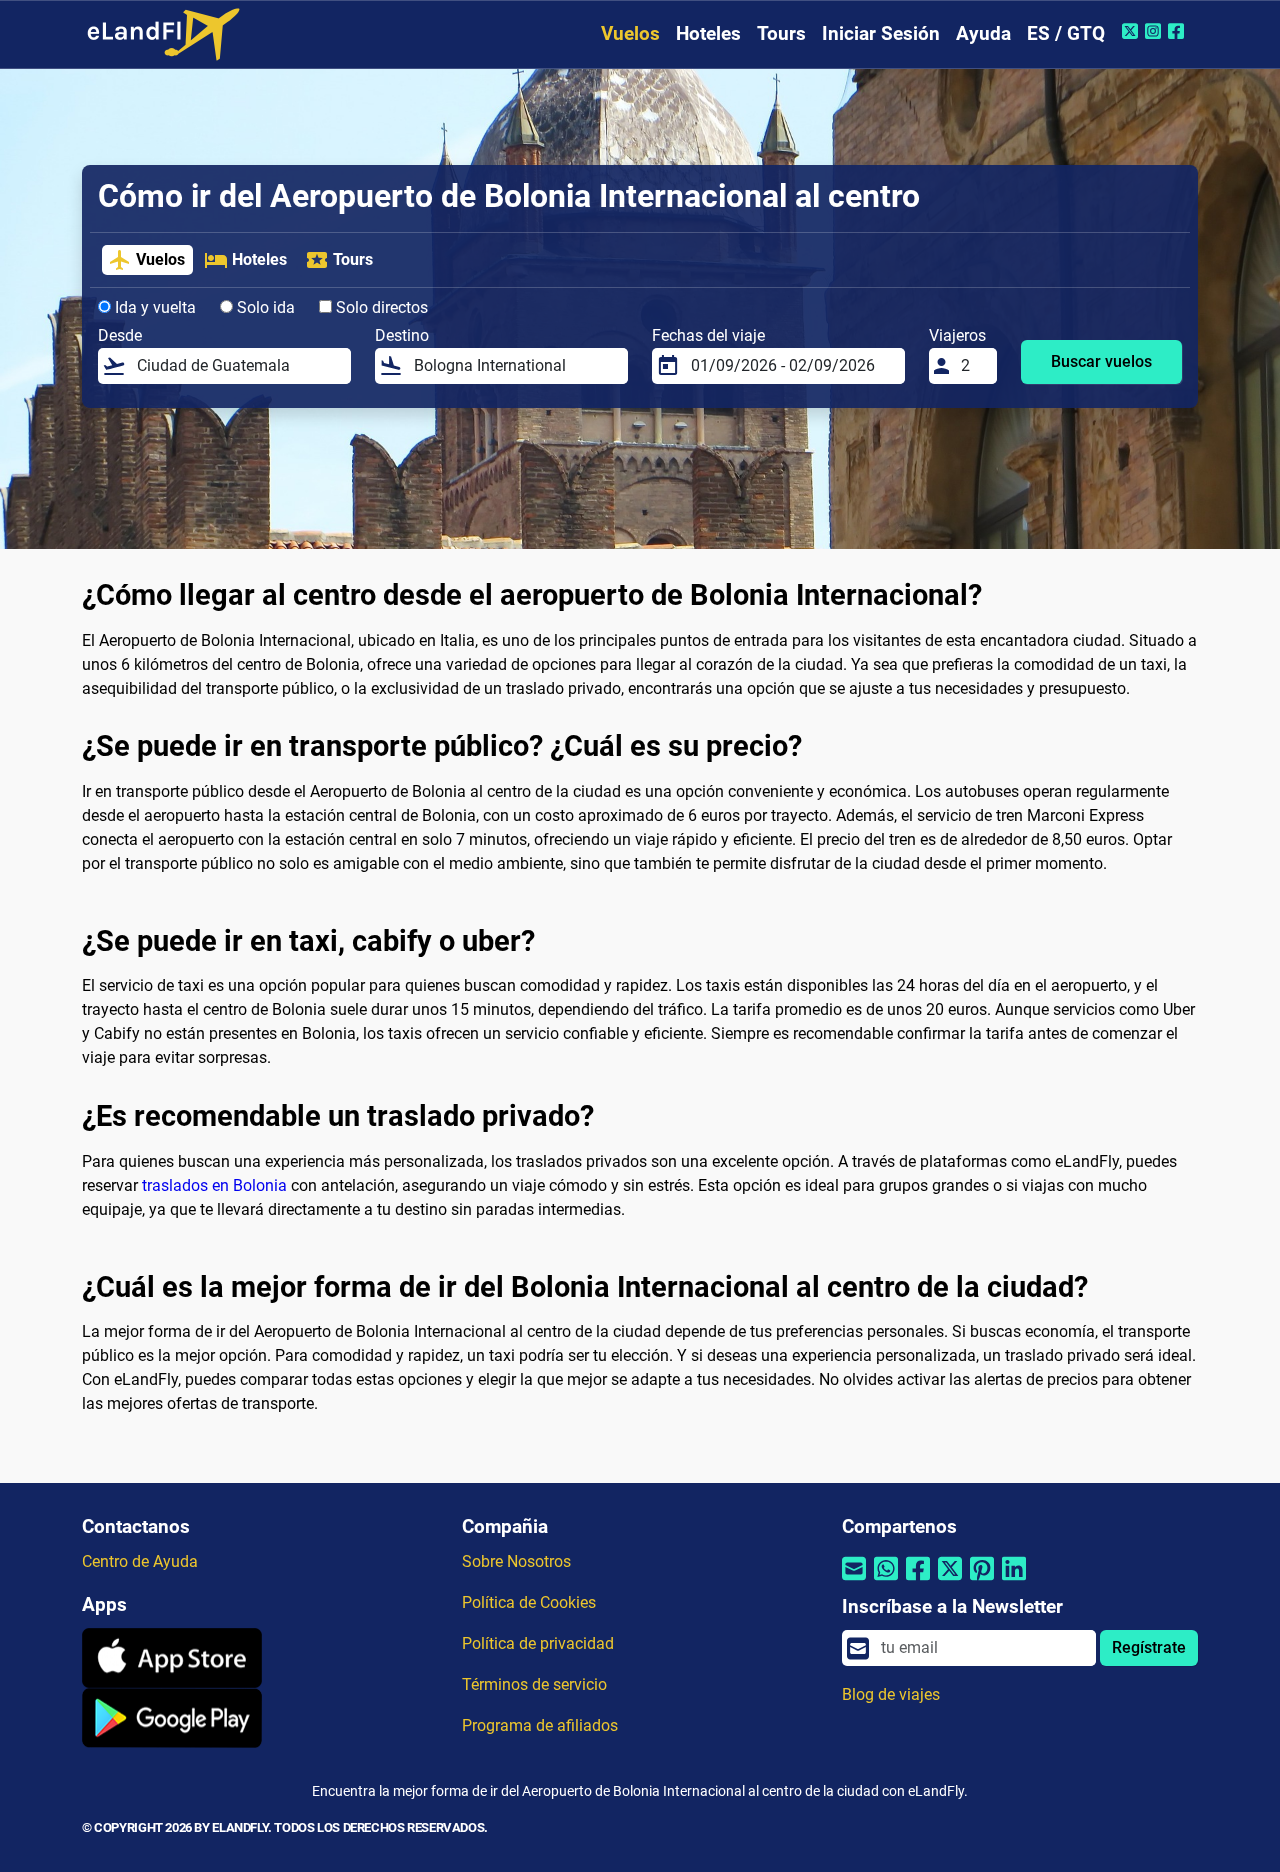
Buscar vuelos (1101, 361)
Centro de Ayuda (140, 1561)
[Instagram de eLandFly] (1155, 31)
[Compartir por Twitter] (950, 1580)
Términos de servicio (534, 1684)
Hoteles (708, 33)
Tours (781, 33)
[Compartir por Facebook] (918, 1580)
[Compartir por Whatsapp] (886, 1580)
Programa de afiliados (540, 1725)
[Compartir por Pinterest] (982, 1580)
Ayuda (983, 33)
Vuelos (630, 33)
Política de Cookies (529, 1602)
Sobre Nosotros (516, 1561)
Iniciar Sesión (881, 33)
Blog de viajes (891, 1694)
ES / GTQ (1066, 33)
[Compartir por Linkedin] (1014, 1580)
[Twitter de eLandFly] (1132, 31)
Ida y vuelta (153, 307)
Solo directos (380, 307)
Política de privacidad (538, 1643)
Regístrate (1149, 1647)
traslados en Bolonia (214, 1185)
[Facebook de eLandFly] (1178, 31)
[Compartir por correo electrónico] (854, 1580)
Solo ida (264, 307)
